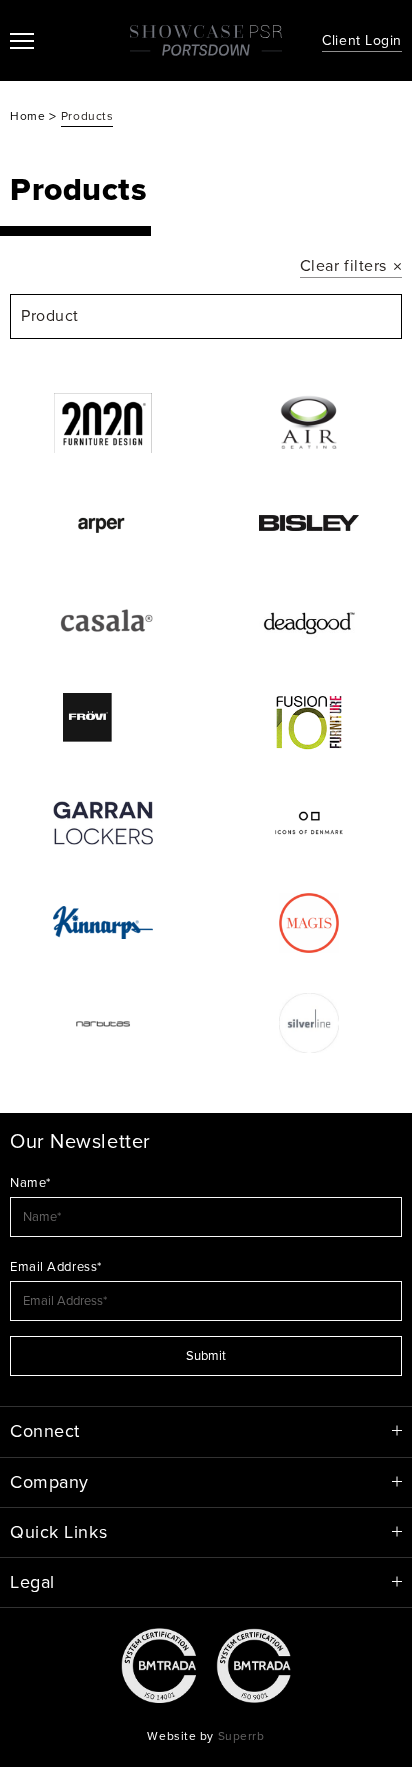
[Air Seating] (309, 423)
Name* (30, 1183)
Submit (206, 1356)
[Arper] (103, 523)
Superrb (241, 1736)
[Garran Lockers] (103, 823)
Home (29, 116)
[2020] (103, 423)
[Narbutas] (103, 1023)
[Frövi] (103, 723)
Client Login (362, 40)
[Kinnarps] (103, 923)
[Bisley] (309, 523)
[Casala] (103, 623)
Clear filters (343, 266)
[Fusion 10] (309, 723)
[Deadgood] (309, 623)
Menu (22, 41)
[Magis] (309, 923)
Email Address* (56, 1267)
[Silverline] (309, 1023)
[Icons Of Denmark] (309, 823)
